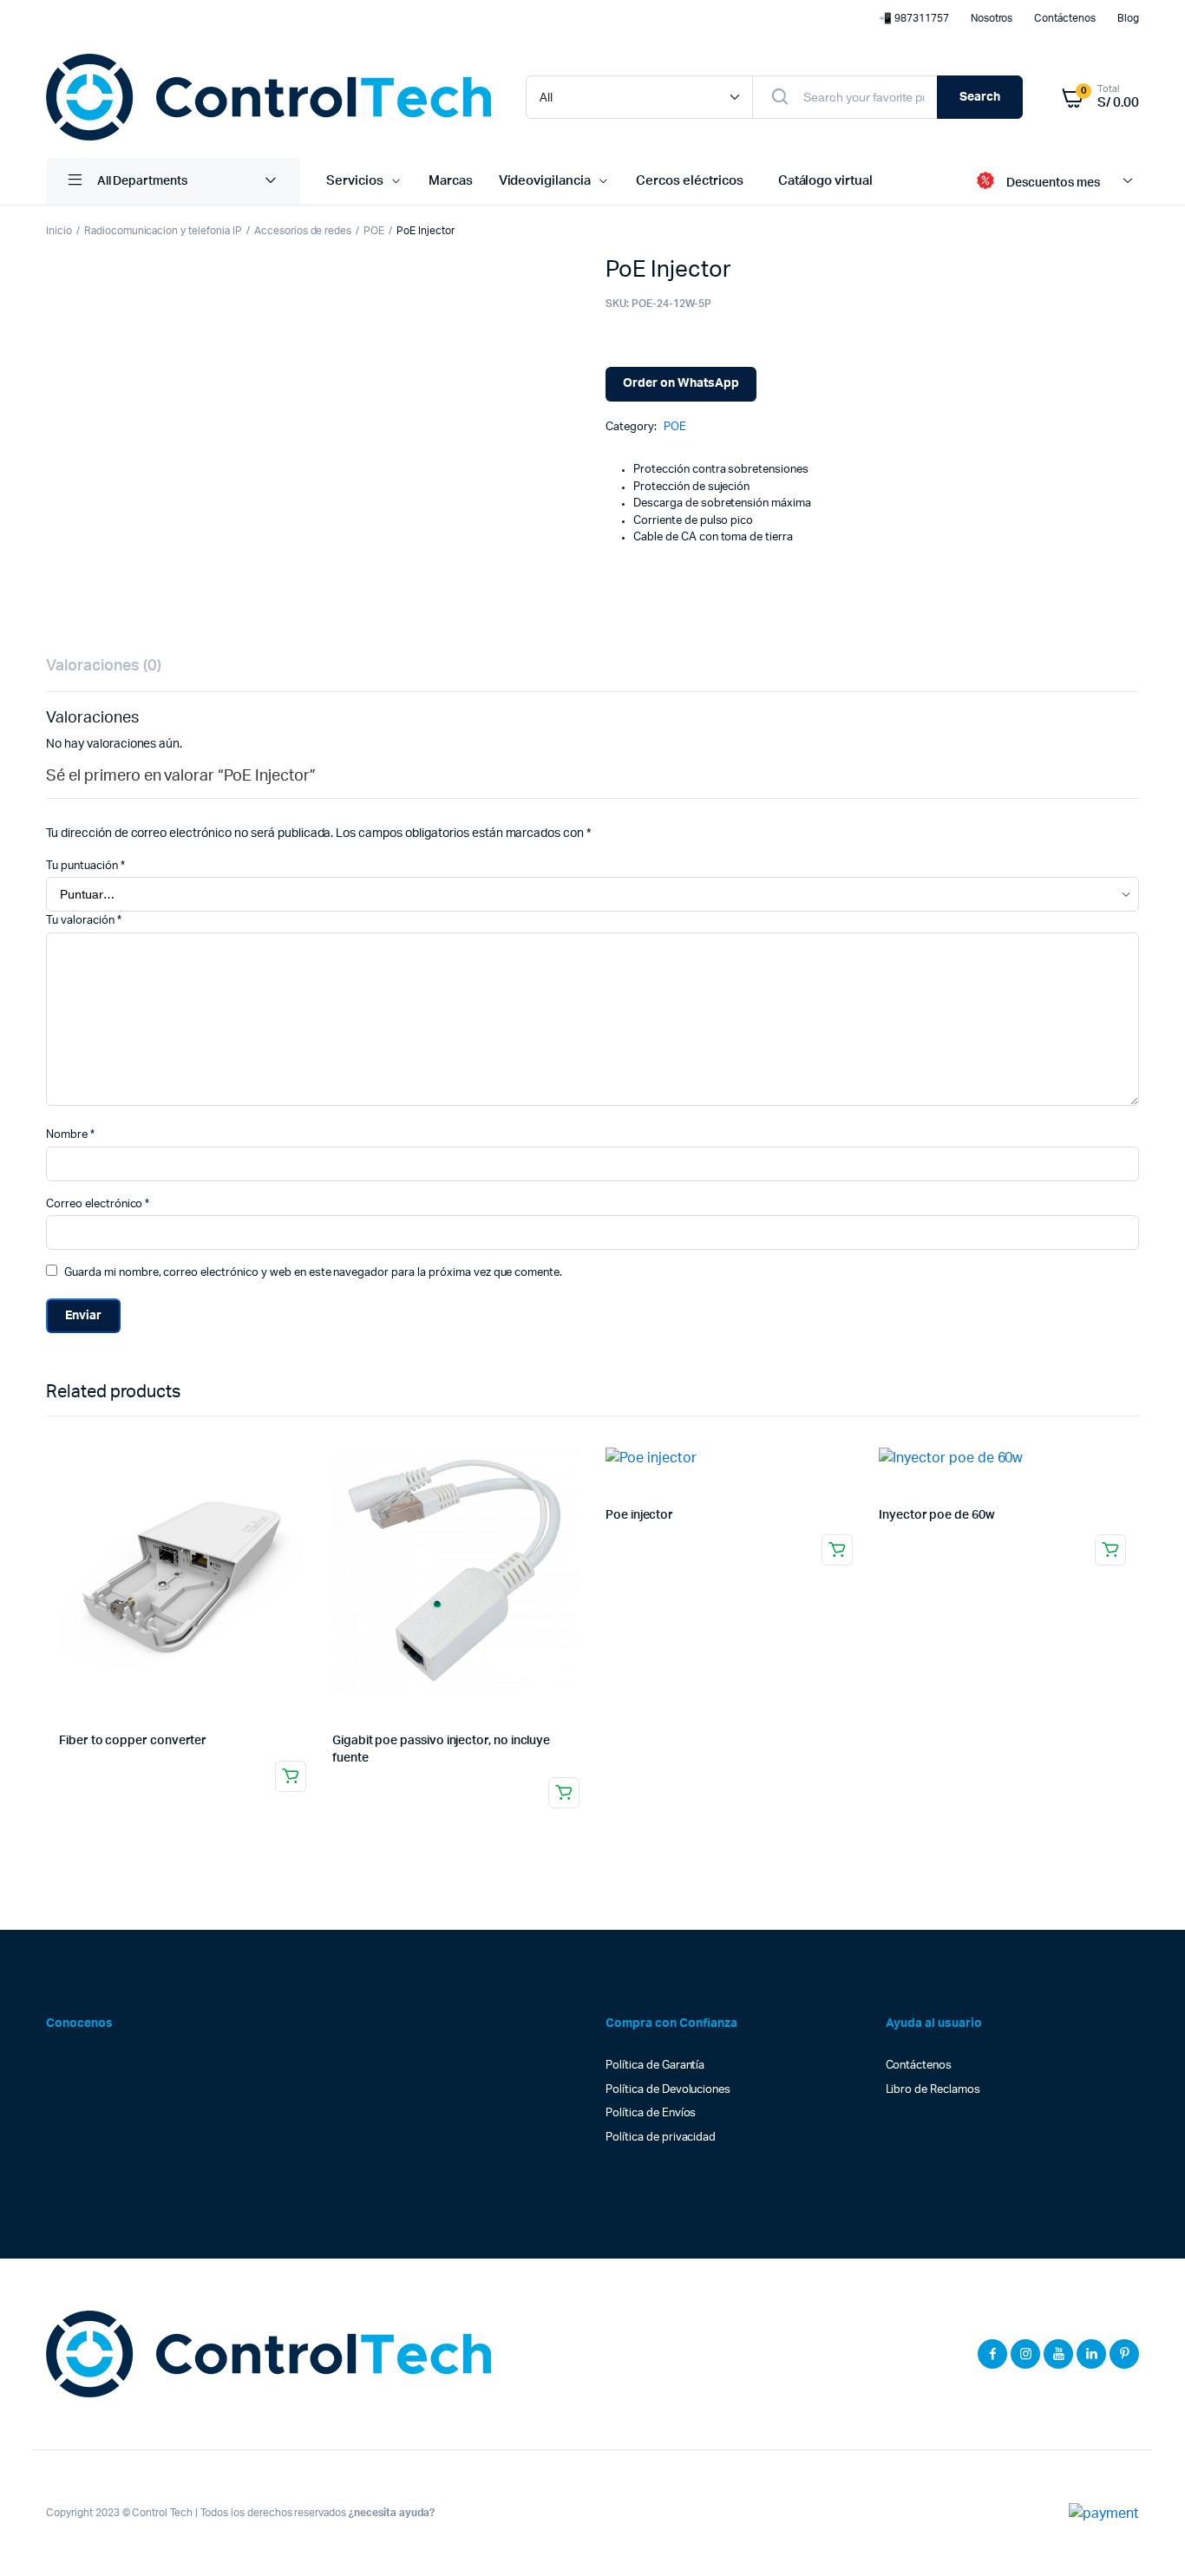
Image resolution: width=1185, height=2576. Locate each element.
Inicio (59, 231)
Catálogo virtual (826, 181)
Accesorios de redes (303, 231)
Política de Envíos (651, 2113)
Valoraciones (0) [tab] (104, 666)
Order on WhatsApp (681, 383)
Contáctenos (1065, 18)
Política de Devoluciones (668, 2090)
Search (980, 97)
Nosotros (992, 18)
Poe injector (639, 1515)
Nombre (70, 1135)
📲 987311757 (914, 18)
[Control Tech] (268, 97)
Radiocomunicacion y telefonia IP (163, 231)
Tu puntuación (85, 866)
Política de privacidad (661, 2138)
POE (374, 231)
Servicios (355, 181)
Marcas (451, 181)
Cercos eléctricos (690, 181)
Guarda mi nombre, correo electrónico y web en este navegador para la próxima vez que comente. (313, 1273)
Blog (1128, 18)
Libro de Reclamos (933, 2090)
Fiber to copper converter (133, 1741)
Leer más (291, 1776)
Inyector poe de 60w (937, 1515)
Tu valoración (84, 921)
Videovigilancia (545, 181)
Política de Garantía (655, 2066)
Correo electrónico (98, 1204)
